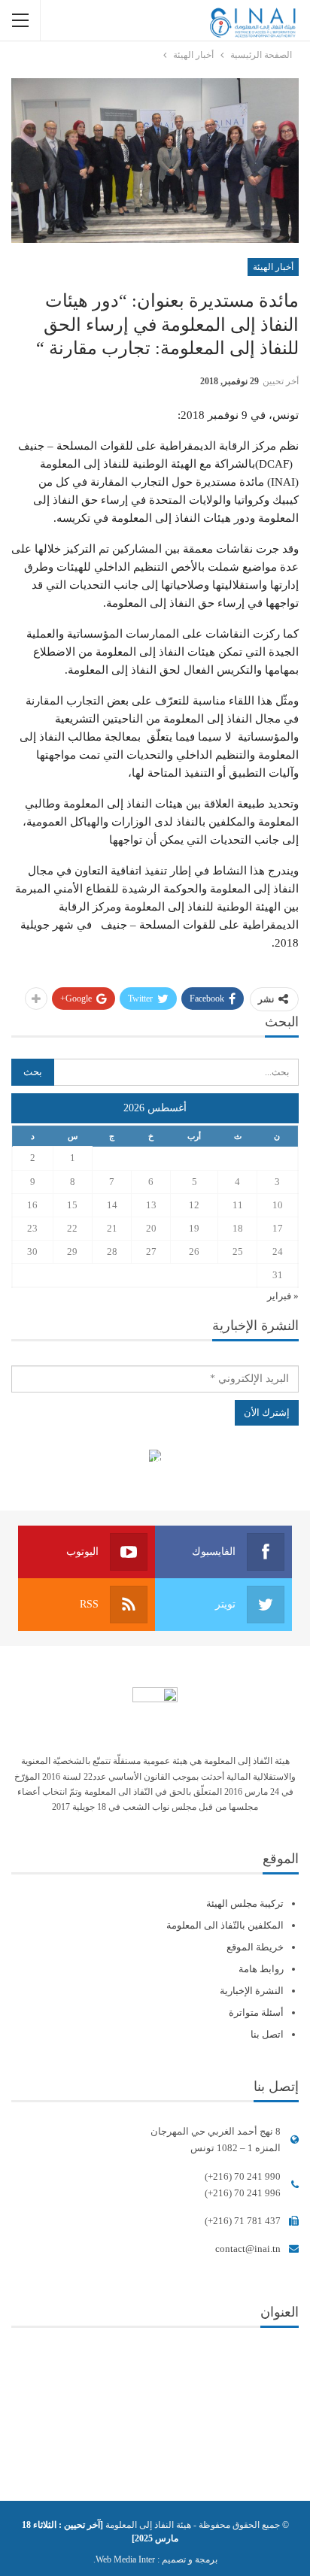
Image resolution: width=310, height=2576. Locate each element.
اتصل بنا (267, 2034)
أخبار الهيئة (273, 267)
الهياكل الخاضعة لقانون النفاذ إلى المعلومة (155, 1458)
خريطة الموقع (255, 1947)
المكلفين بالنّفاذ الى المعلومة (225, 1925)
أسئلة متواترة (256, 2012)
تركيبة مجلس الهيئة (245, 1903)
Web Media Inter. (124, 2559)
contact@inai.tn (248, 2249)
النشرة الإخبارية (252, 1991)
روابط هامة (261, 1969)
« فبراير (283, 1296)
